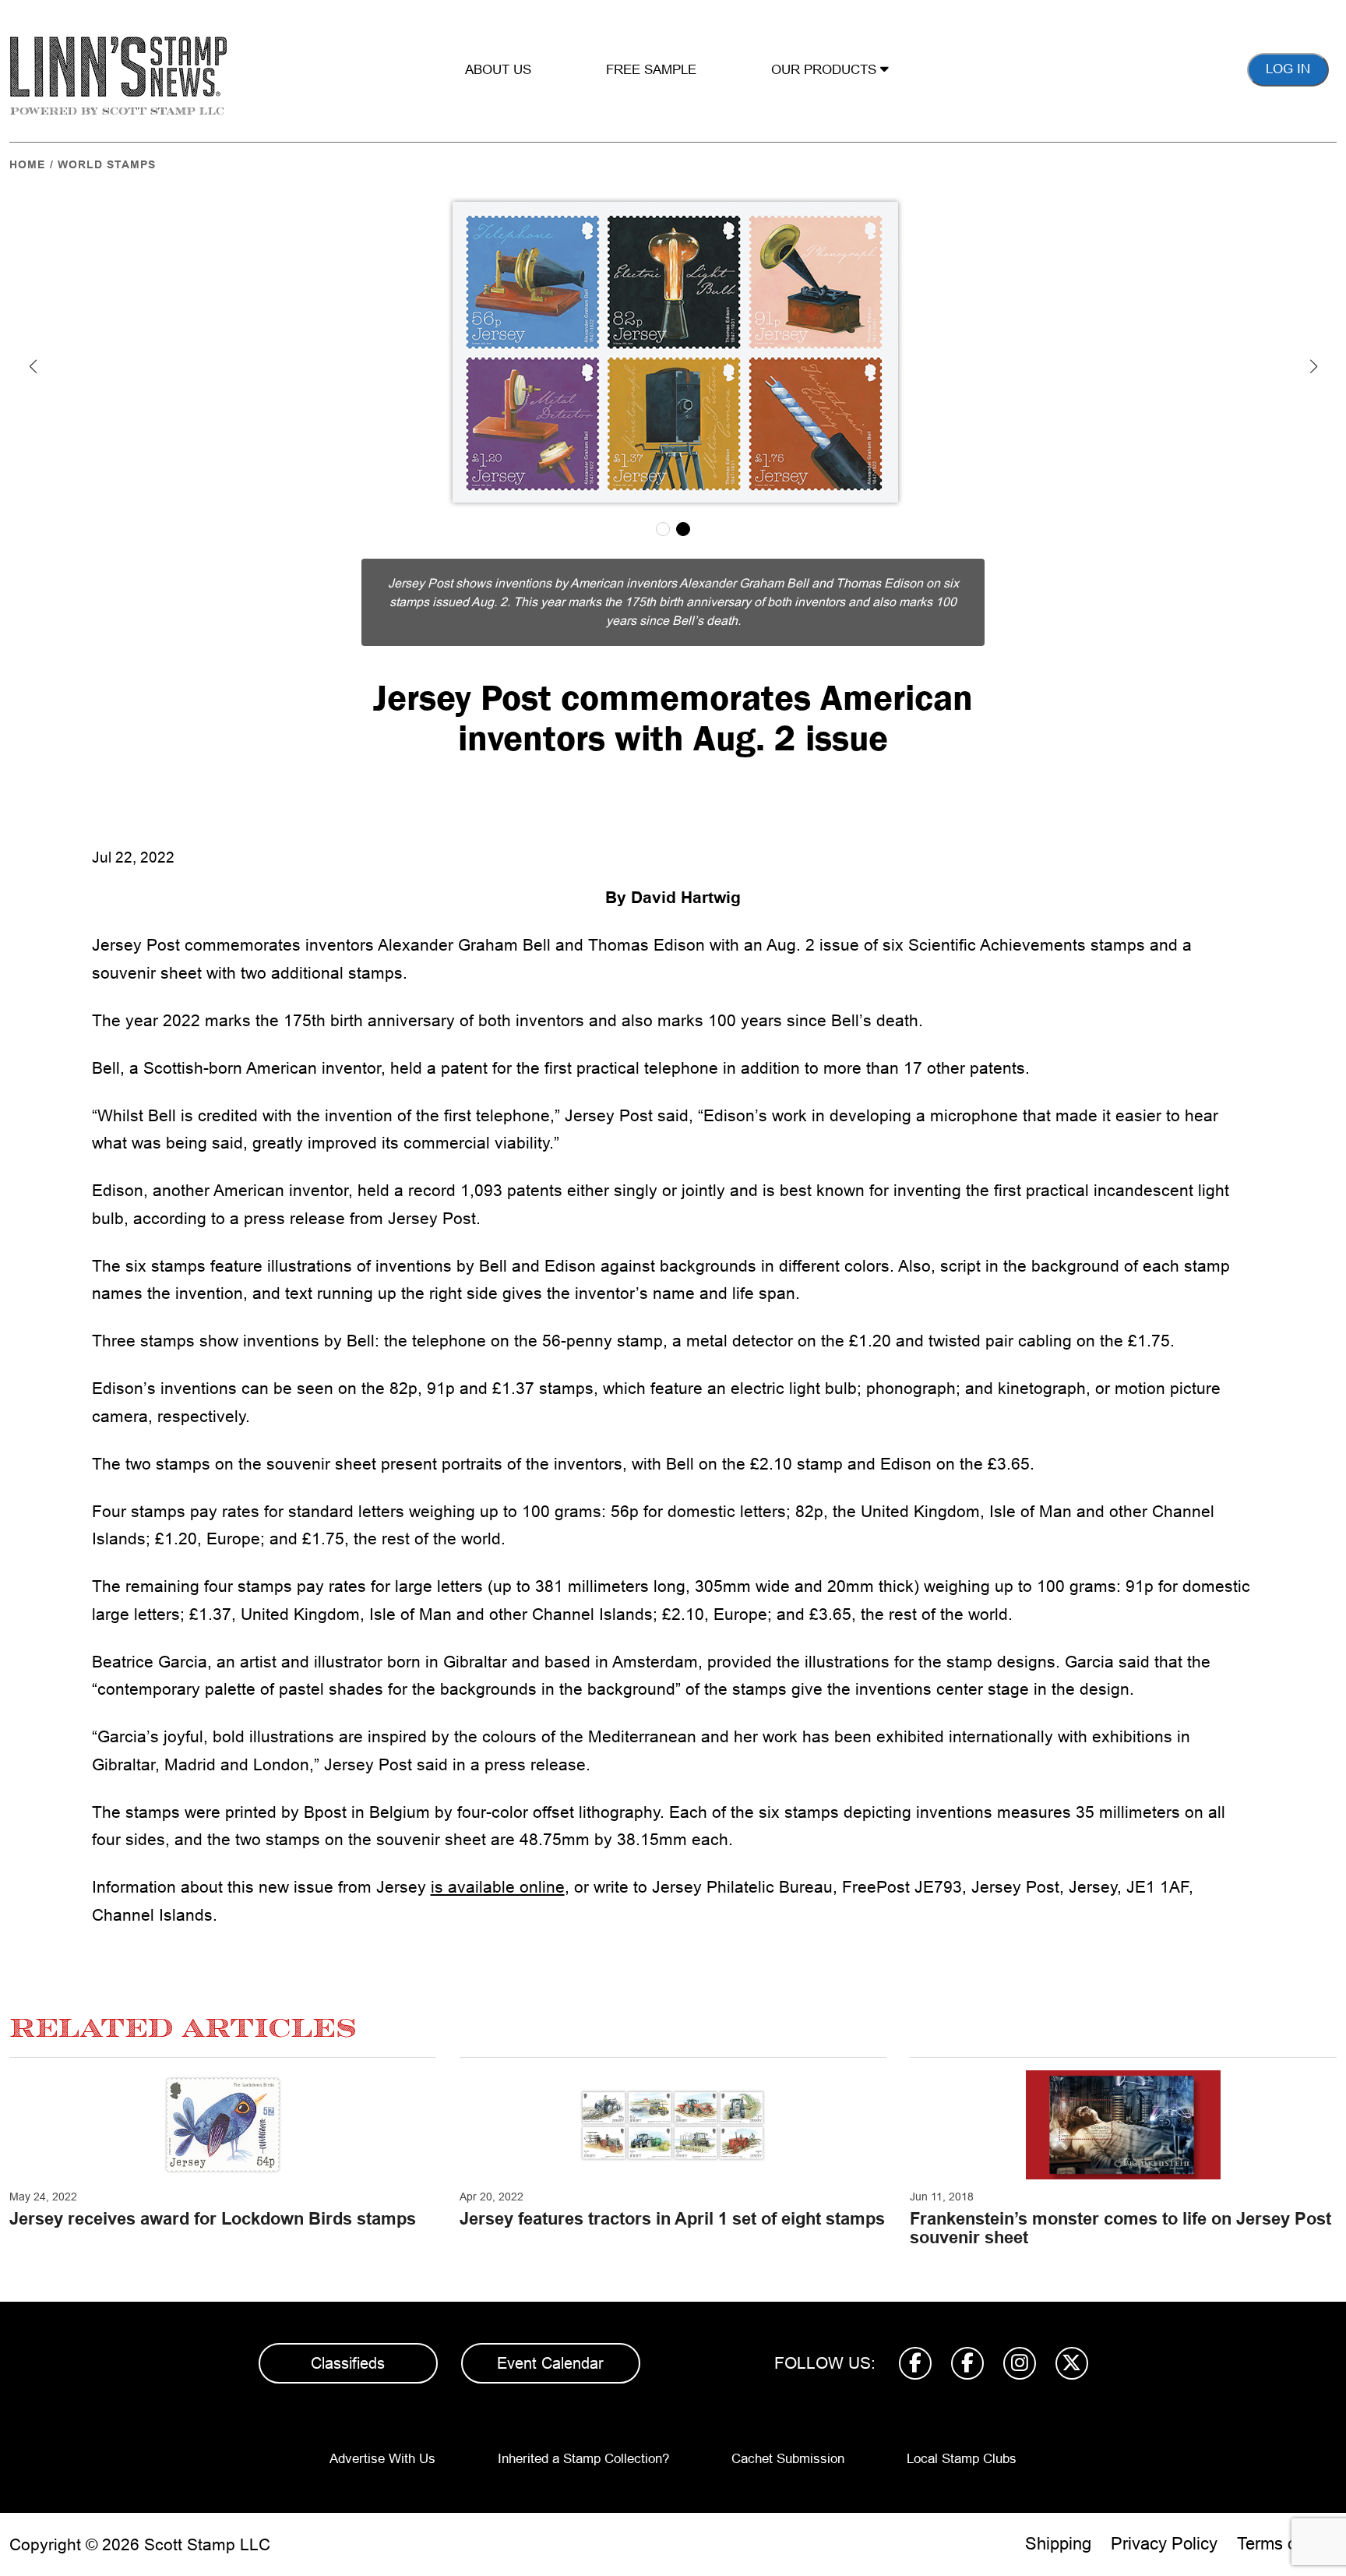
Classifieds (348, 2363)
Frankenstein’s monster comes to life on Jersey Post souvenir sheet (1120, 2228)
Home (27, 164)
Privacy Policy (1164, 2544)
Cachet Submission (788, 2459)
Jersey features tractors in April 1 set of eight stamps (672, 2219)
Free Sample (651, 70)
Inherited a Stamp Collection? (583, 2459)
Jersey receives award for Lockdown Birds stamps (213, 2219)
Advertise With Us (382, 2459)
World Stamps (107, 164)
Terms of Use (1287, 2544)
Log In (1288, 69)
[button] (33, 366)
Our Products (826, 70)
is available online (498, 1887)
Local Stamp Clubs (962, 2459)
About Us (498, 70)
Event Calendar (550, 2363)
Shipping (1058, 2544)
